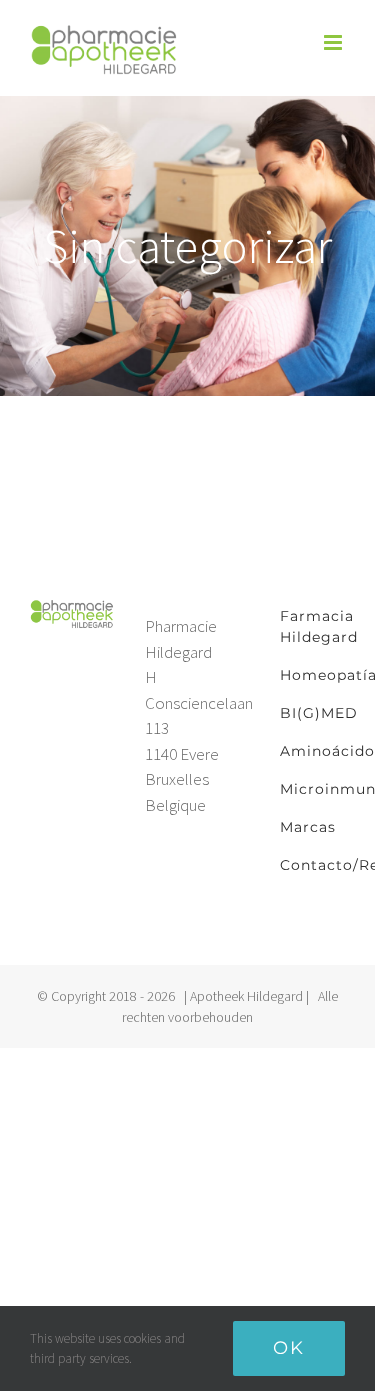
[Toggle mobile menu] (334, 42)
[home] (72, 609)
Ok (289, 1348)
